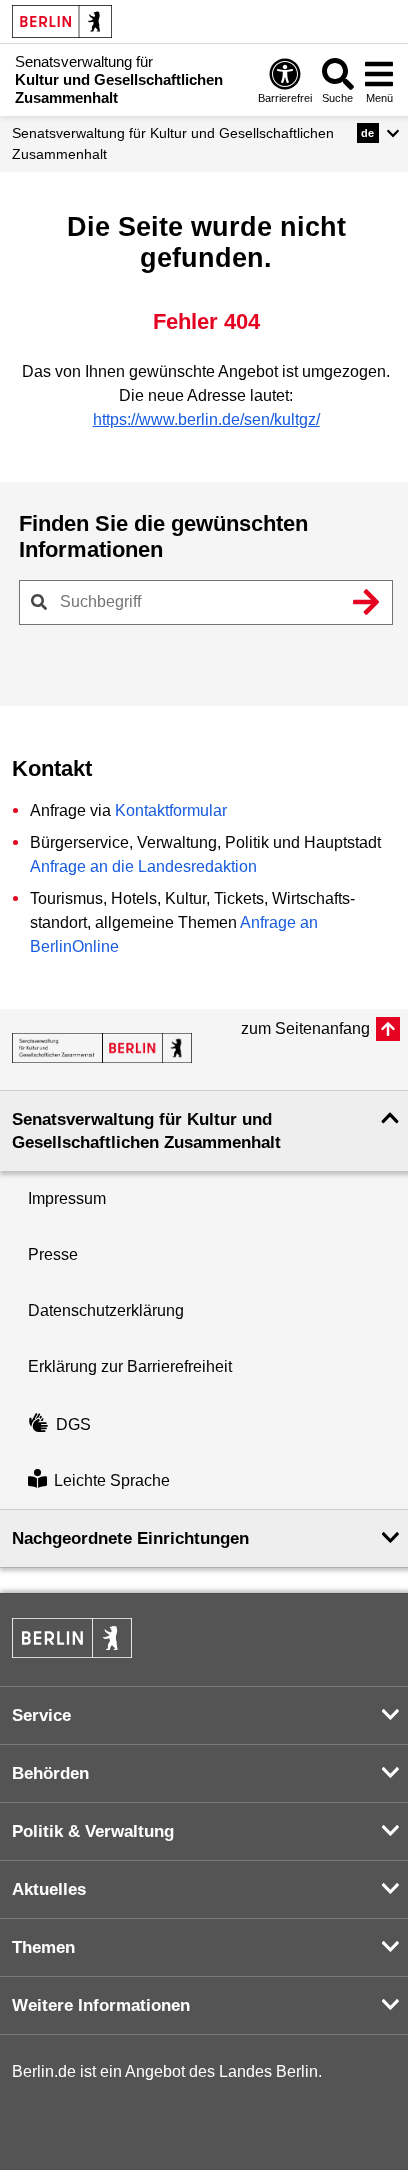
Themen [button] (43, 1947)
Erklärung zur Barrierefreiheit (130, 1366)
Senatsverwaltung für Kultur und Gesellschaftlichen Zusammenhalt (173, 143)
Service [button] (41, 1715)
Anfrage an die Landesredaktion (143, 866)
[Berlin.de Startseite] (62, 21)
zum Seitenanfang (305, 1028)
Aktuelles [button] (49, 1889)
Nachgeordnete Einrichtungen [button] (130, 1538)
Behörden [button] (50, 1773)
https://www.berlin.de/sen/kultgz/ (206, 419)
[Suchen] (366, 602)
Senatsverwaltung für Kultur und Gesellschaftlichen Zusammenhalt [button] (146, 1131)
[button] (378, 133)
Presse (53, 1254)
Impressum (67, 1198)
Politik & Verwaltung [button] (93, 1831)
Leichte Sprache (112, 1480)
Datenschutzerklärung (106, 1310)
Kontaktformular (171, 810)
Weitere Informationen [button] (101, 2005)
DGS (73, 1424)
